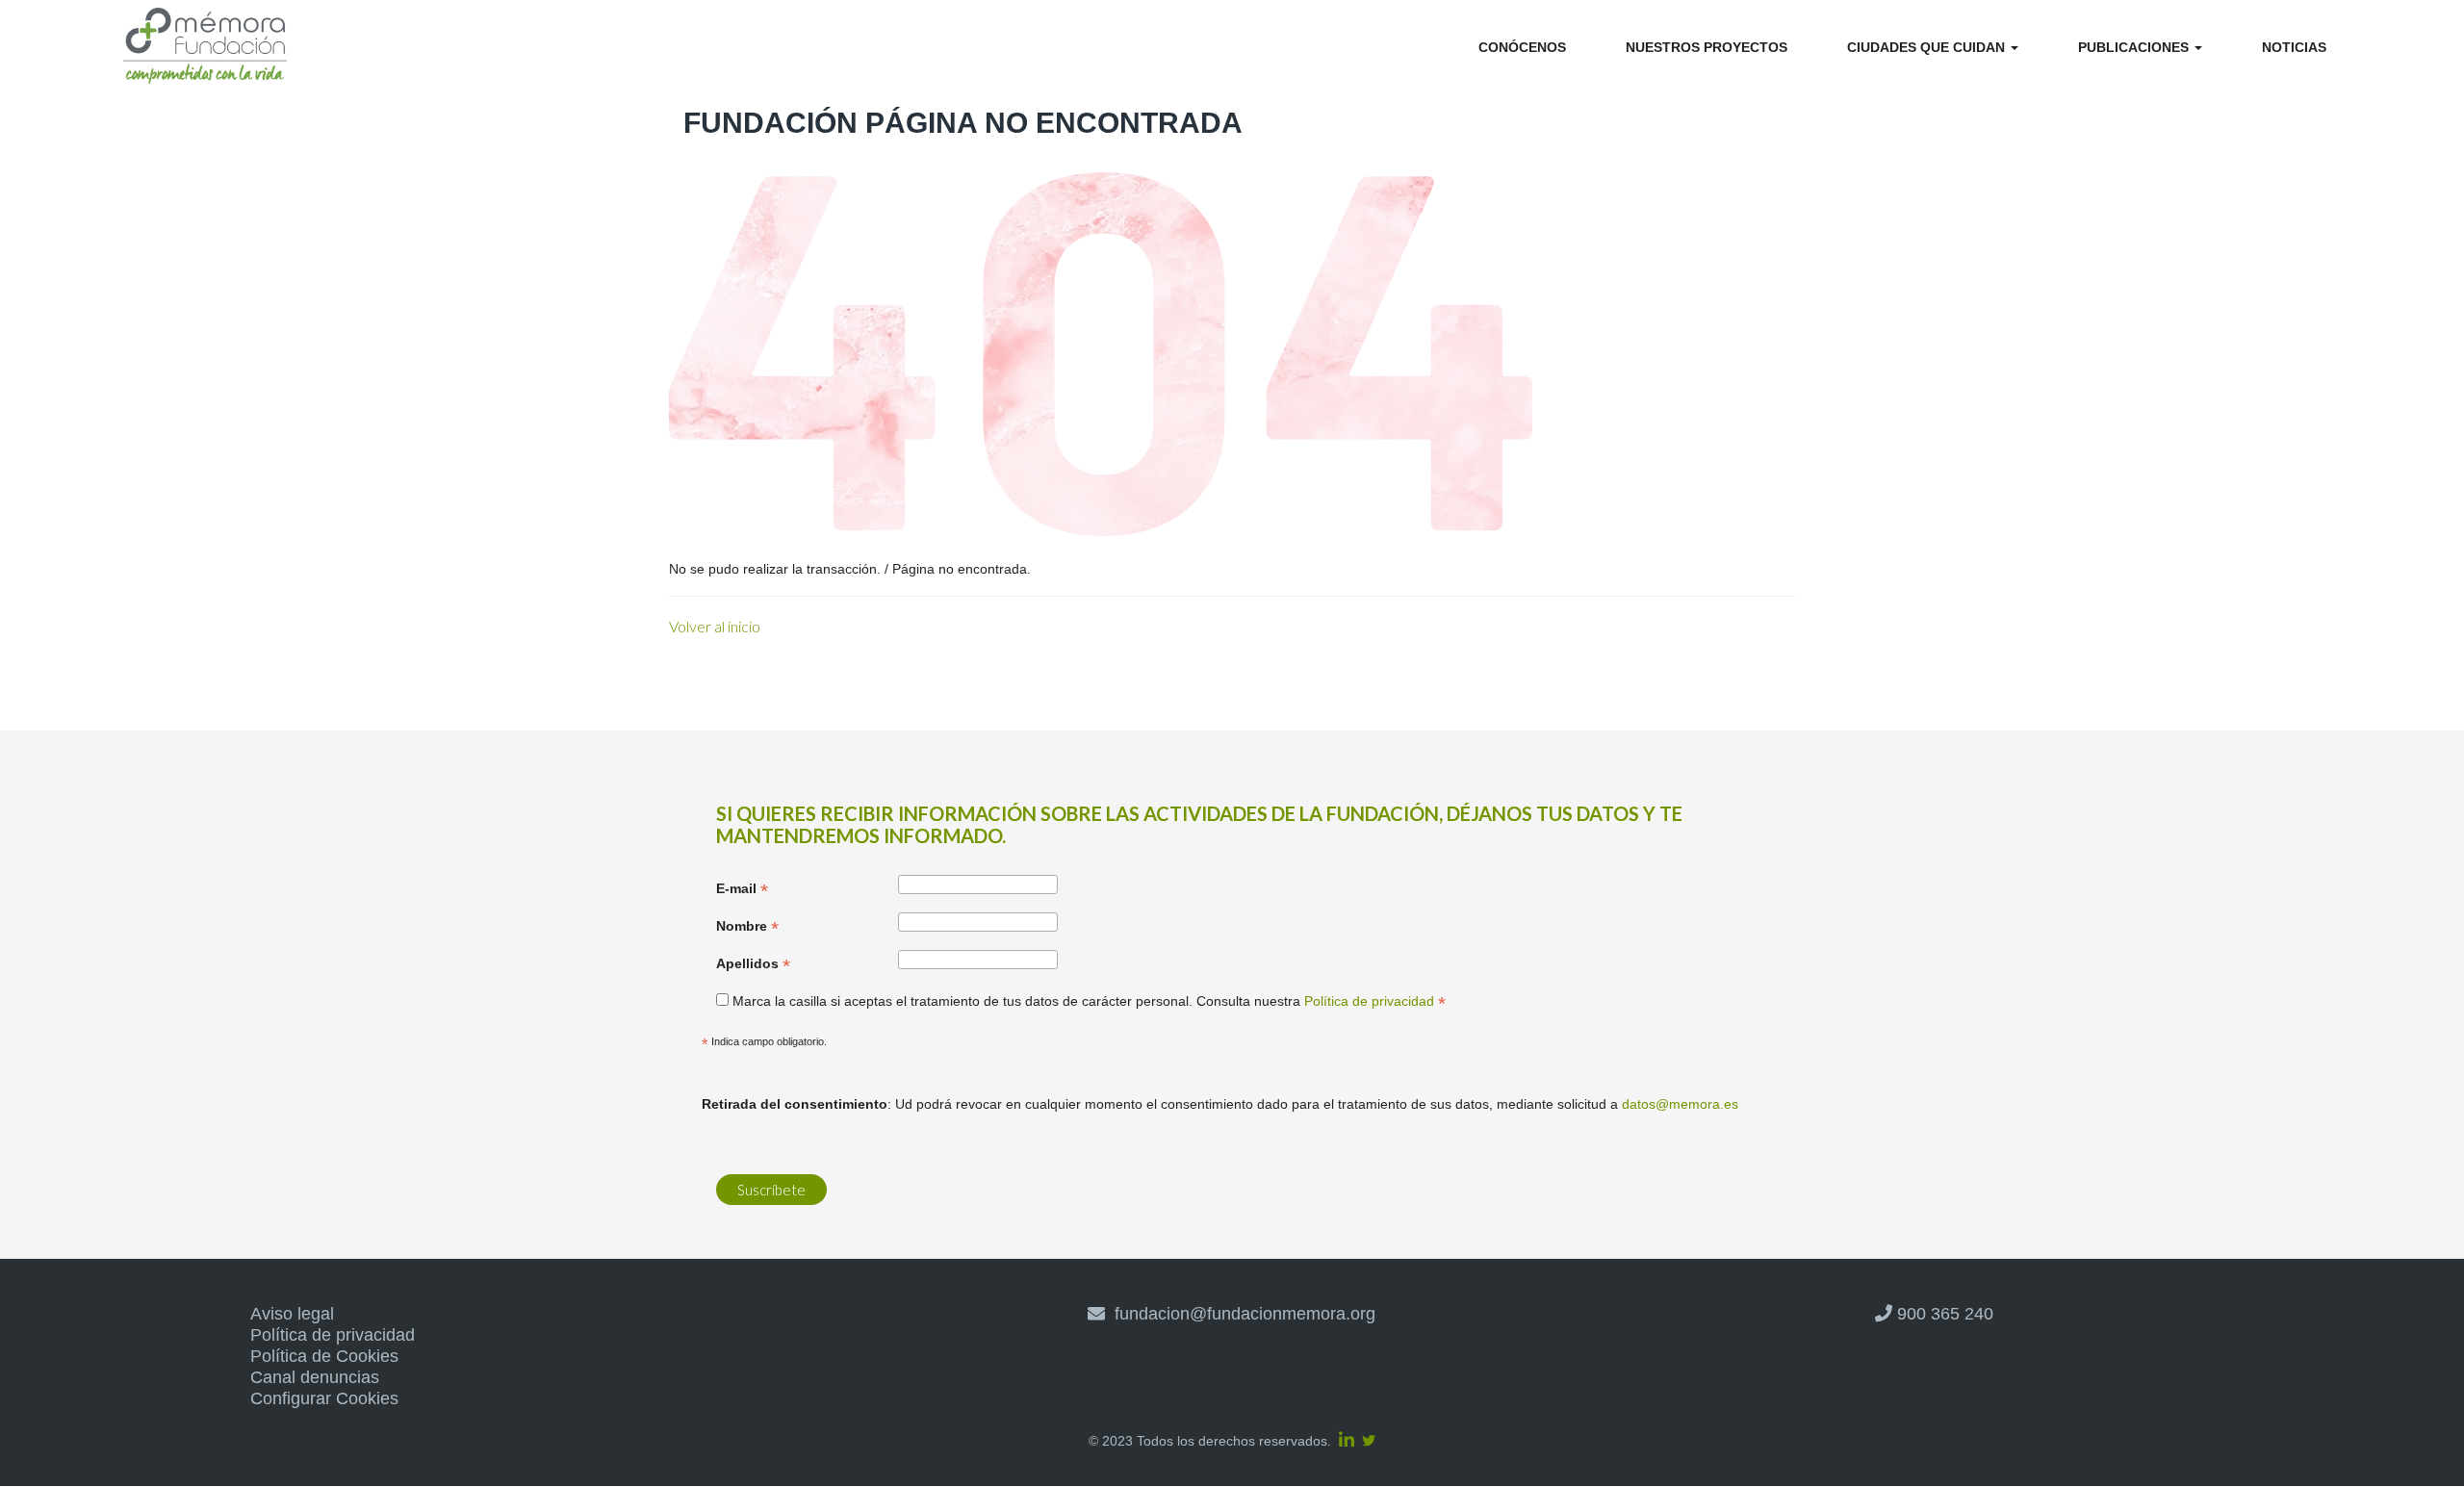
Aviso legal (292, 1314)
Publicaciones (2135, 47)
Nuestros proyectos (1707, 47)
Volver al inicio (715, 626)
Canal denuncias (315, 1377)
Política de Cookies (324, 1356)
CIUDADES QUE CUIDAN (1928, 47)
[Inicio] (205, 49)
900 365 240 (1943, 1314)
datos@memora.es (1680, 1104)
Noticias (2294, 47)
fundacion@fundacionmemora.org (1240, 1314)
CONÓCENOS (1522, 47)
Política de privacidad (333, 1335)
